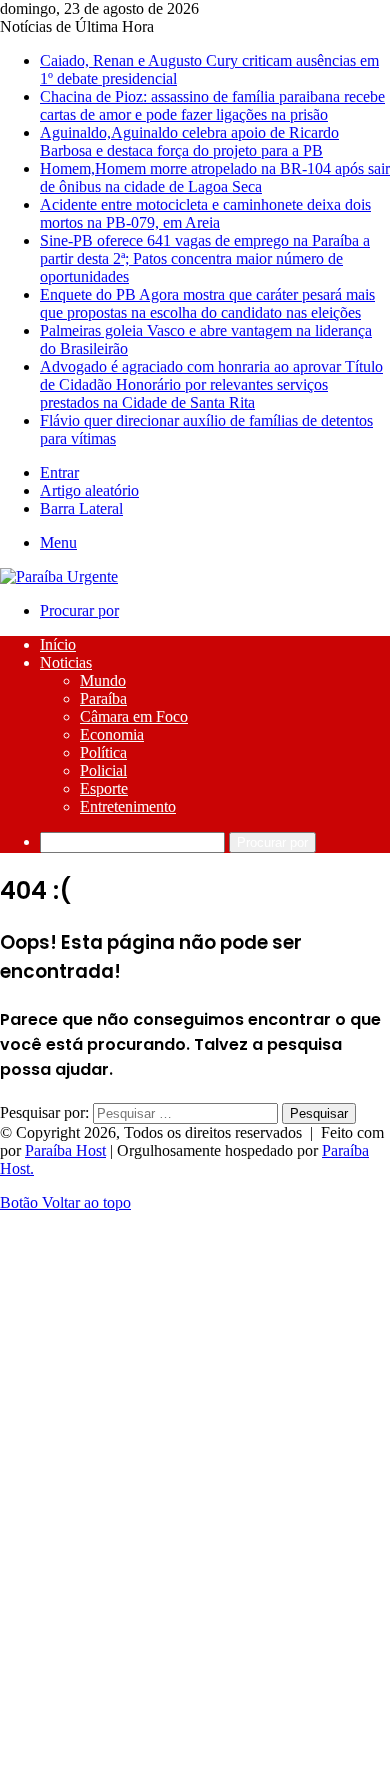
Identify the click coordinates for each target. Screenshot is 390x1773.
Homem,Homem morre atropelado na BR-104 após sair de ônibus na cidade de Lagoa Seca (215, 177)
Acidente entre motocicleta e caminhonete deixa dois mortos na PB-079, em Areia (205, 213)
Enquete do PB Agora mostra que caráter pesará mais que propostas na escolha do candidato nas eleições (207, 303)
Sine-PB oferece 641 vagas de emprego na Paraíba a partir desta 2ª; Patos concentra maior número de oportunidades (205, 258)
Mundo (103, 680)
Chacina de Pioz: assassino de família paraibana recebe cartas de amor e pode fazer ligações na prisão (212, 105)
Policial (103, 770)
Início (58, 644)
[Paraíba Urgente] (59, 576)
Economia (112, 734)
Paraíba (103, 698)
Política (103, 752)
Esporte (104, 788)
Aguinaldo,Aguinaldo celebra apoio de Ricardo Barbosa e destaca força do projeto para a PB (189, 141)
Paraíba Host (65, 1150)
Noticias (66, 662)
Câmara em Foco (134, 716)
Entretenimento (128, 806)
